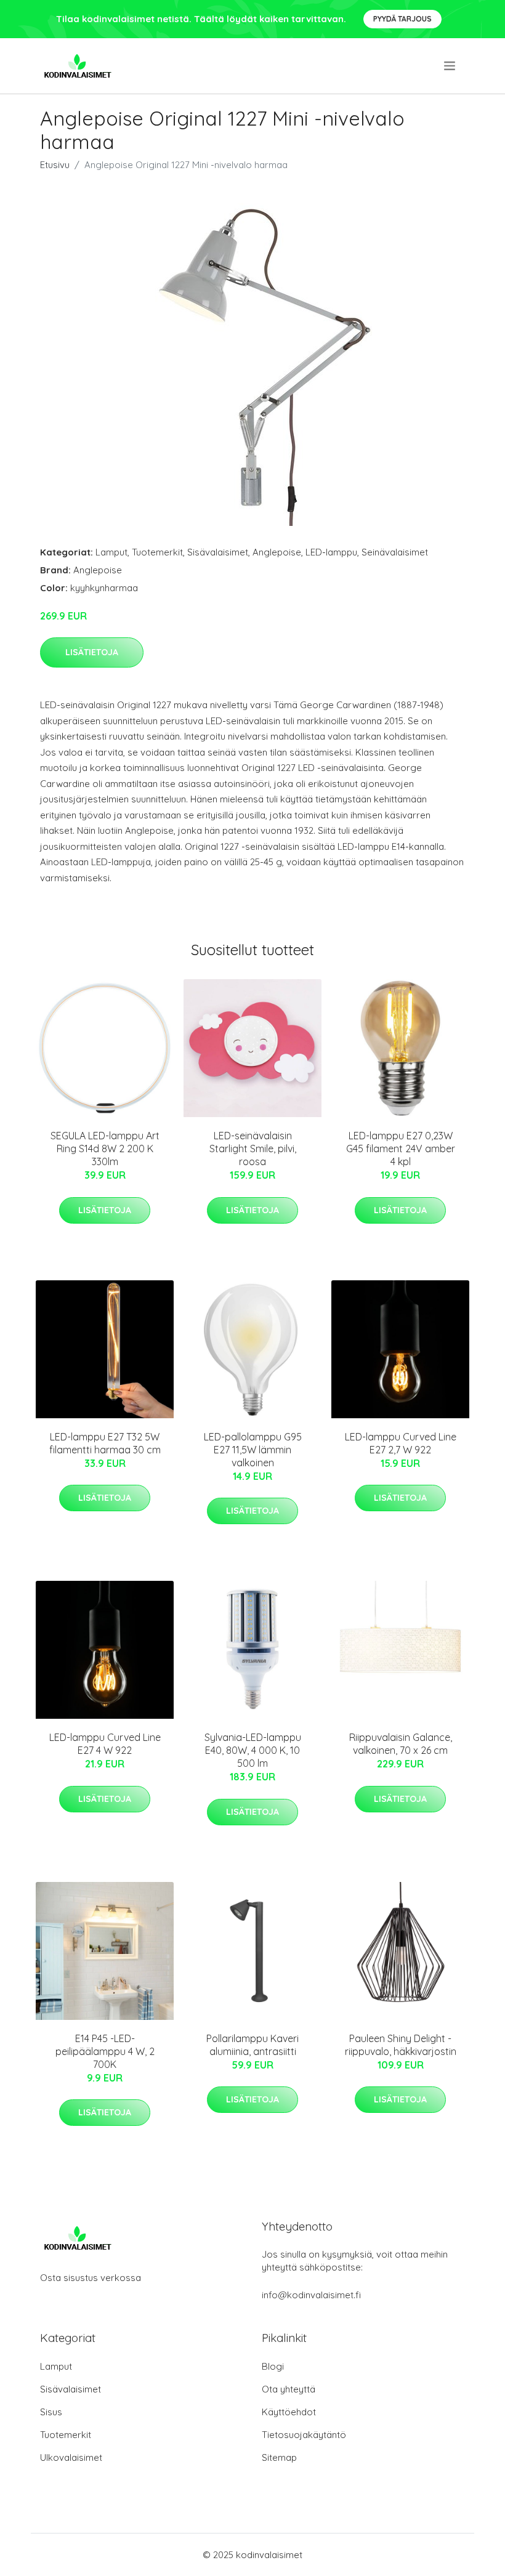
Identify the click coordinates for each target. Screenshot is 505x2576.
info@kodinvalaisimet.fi (311, 2295)
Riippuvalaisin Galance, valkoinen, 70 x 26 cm (401, 1744)
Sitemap (279, 2457)
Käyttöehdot (289, 2412)
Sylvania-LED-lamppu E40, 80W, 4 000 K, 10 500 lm (253, 1750)
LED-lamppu (331, 552)
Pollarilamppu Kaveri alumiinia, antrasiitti (252, 2045)
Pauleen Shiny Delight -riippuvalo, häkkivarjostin (401, 2045)
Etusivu (55, 165)
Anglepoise (277, 552)
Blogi (273, 2366)
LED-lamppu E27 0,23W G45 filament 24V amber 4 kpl (401, 1149)
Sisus (51, 2412)
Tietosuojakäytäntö (304, 2435)
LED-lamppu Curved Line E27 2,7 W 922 (401, 1443)
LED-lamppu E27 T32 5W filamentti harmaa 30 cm (105, 1443)
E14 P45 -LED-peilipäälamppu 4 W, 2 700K (105, 2051)
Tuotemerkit (157, 552)
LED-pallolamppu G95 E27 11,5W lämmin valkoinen (253, 1450)
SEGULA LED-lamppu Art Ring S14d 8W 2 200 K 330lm (105, 1149)
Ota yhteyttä (289, 2389)
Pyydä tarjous (402, 19)
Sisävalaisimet (218, 552)
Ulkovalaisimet (71, 2457)
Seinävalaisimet (395, 552)
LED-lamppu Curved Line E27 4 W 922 (105, 1744)
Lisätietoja (92, 652)
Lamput (111, 552)
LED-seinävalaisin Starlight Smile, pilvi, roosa (253, 1149)
